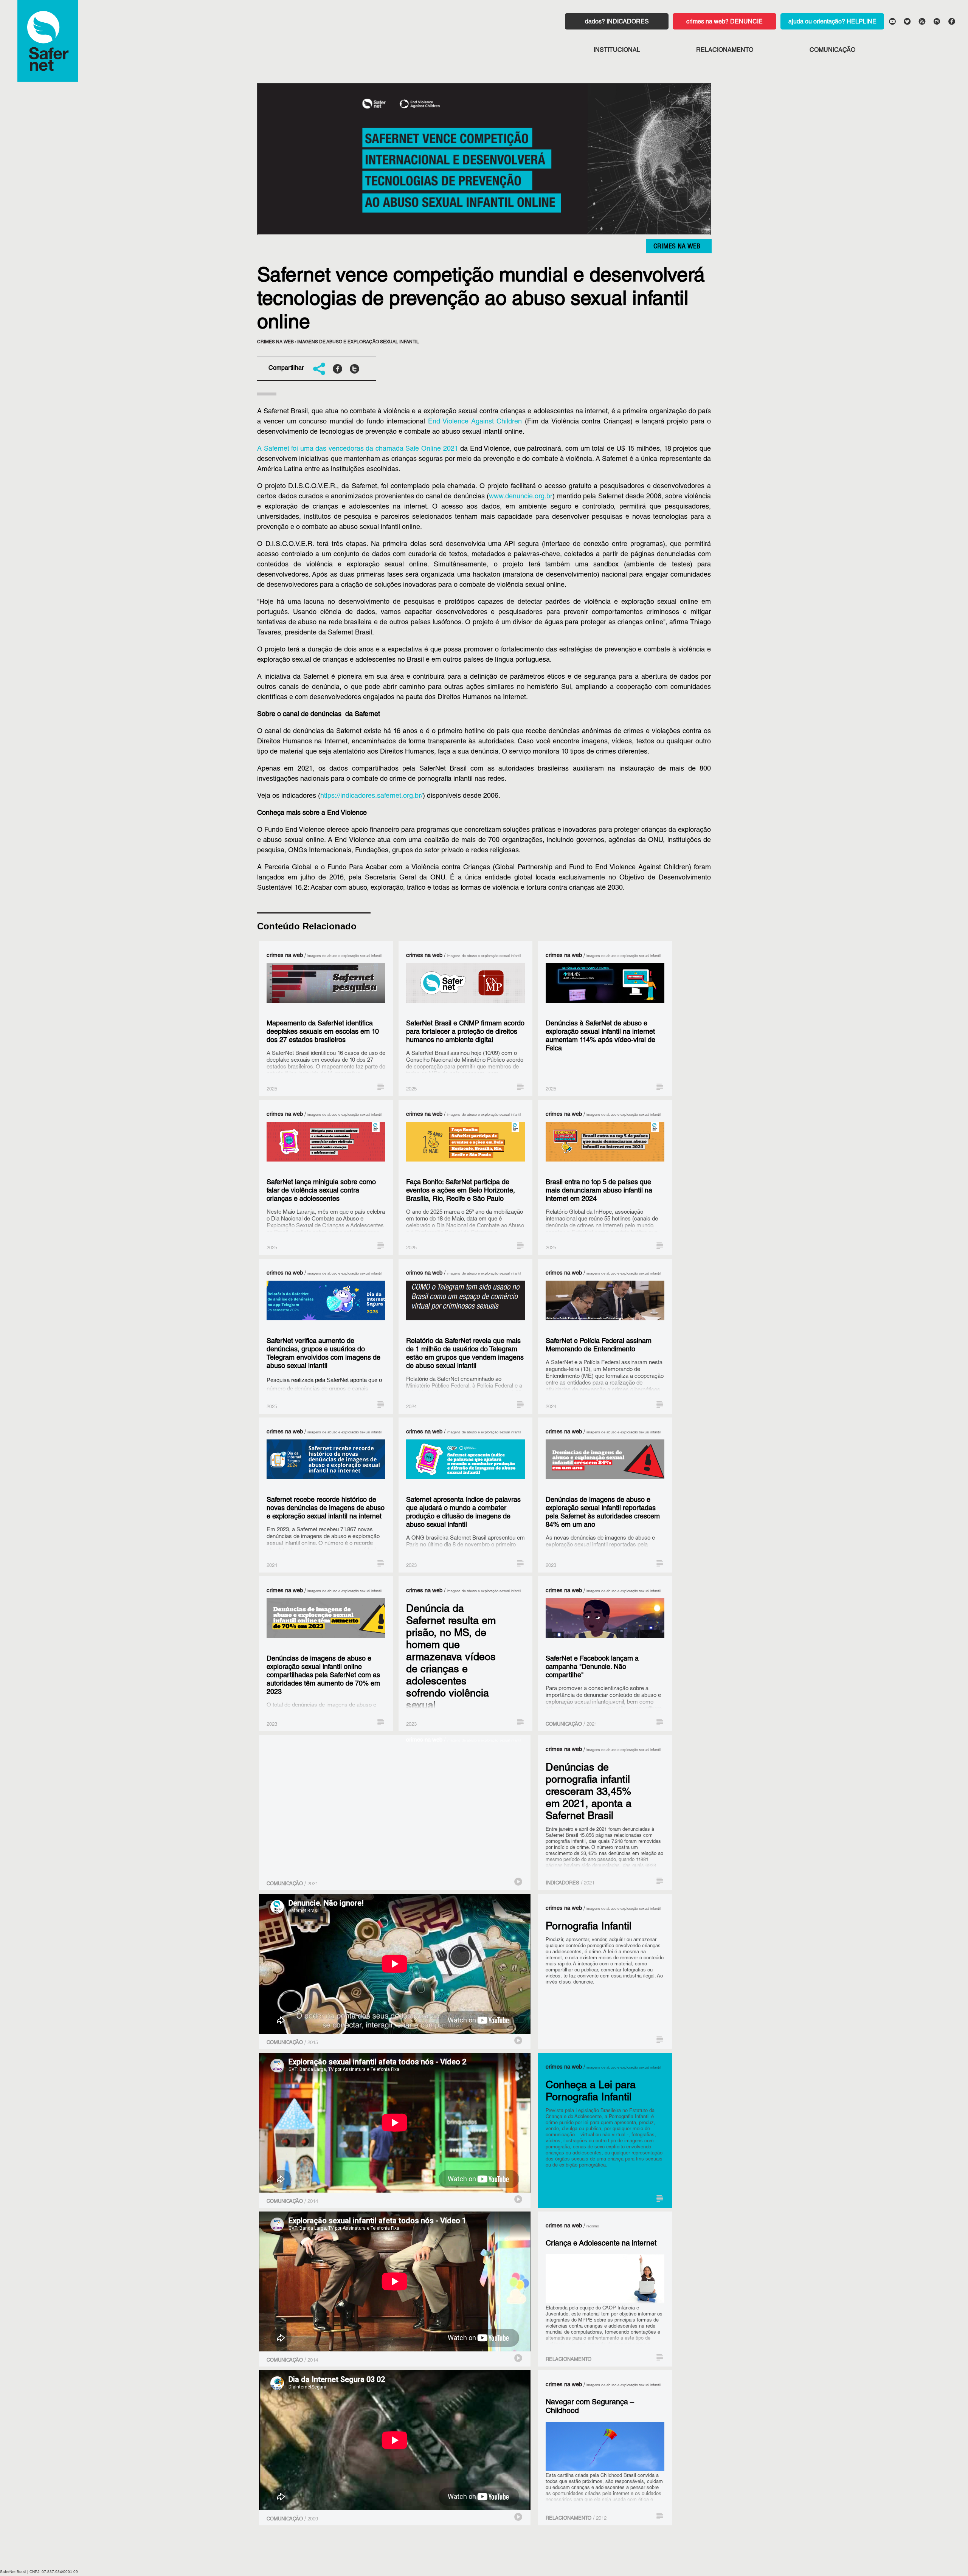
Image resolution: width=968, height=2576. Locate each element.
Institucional (617, 51)
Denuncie (746, 22)
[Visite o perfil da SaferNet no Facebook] (951, 21)
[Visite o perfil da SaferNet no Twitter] (907, 21)
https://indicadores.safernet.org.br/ (372, 796)
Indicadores (628, 22)
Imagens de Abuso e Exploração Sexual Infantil (358, 342)
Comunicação (832, 51)
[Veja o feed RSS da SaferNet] (921, 21)
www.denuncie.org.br (521, 497)
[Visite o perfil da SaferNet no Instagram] (937, 21)
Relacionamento (725, 51)
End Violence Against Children (475, 422)
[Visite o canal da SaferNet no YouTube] (892, 21)
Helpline (862, 22)
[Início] (48, 41)
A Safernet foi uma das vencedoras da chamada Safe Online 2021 (358, 449)
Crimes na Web (677, 247)
